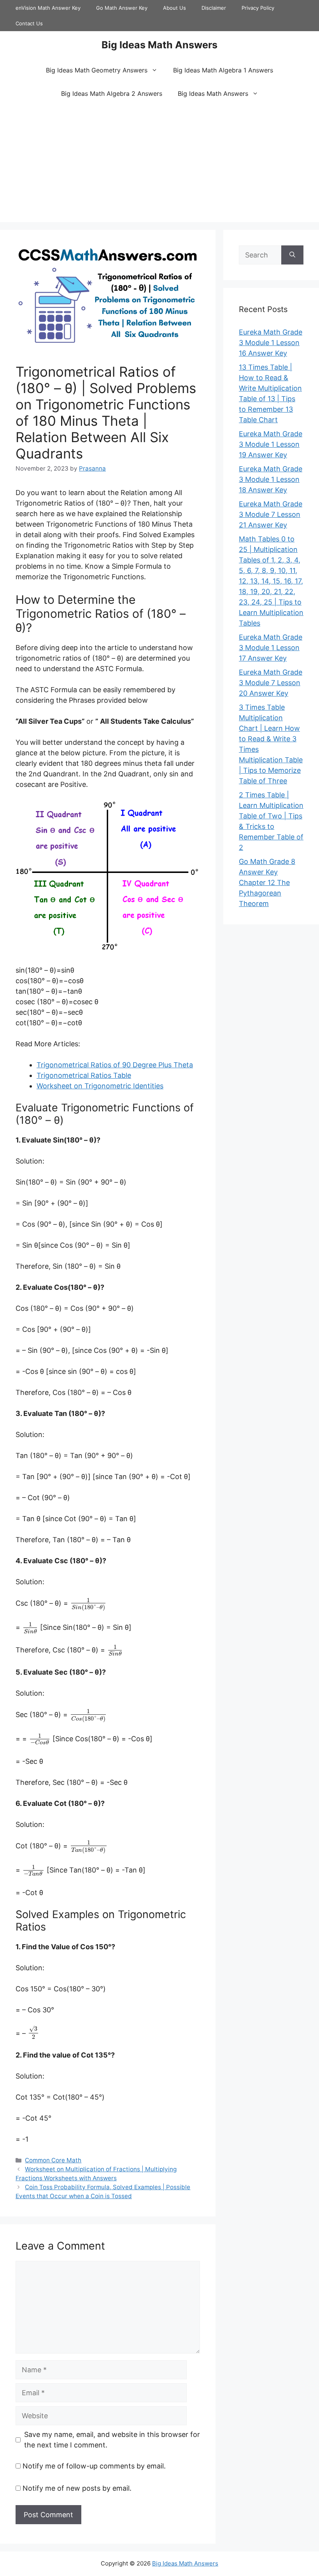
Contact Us (29, 23)
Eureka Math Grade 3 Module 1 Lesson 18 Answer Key (271, 479)
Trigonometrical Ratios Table (84, 1075)
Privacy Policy (258, 8)
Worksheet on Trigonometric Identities (100, 1086)
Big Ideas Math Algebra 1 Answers (223, 70)
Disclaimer (214, 8)
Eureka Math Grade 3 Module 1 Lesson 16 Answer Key (271, 343)
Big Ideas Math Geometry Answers (97, 70)
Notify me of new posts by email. (77, 2488)
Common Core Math (53, 2160)
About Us (174, 8)
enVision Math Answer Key (48, 8)
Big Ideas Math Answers (159, 45)
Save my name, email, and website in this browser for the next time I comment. (112, 2440)
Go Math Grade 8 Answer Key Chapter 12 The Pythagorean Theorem (267, 882)
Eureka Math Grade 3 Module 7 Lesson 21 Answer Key (271, 514)
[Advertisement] (159, 164)
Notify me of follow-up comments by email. (94, 2466)
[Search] (292, 255)
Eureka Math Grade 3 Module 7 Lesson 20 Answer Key (271, 683)
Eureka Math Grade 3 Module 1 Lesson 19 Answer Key (271, 444)
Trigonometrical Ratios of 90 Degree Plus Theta (115, 1065)
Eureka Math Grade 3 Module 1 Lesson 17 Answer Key (271, 648)
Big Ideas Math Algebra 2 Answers (112, 93)
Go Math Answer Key (122, 8)
